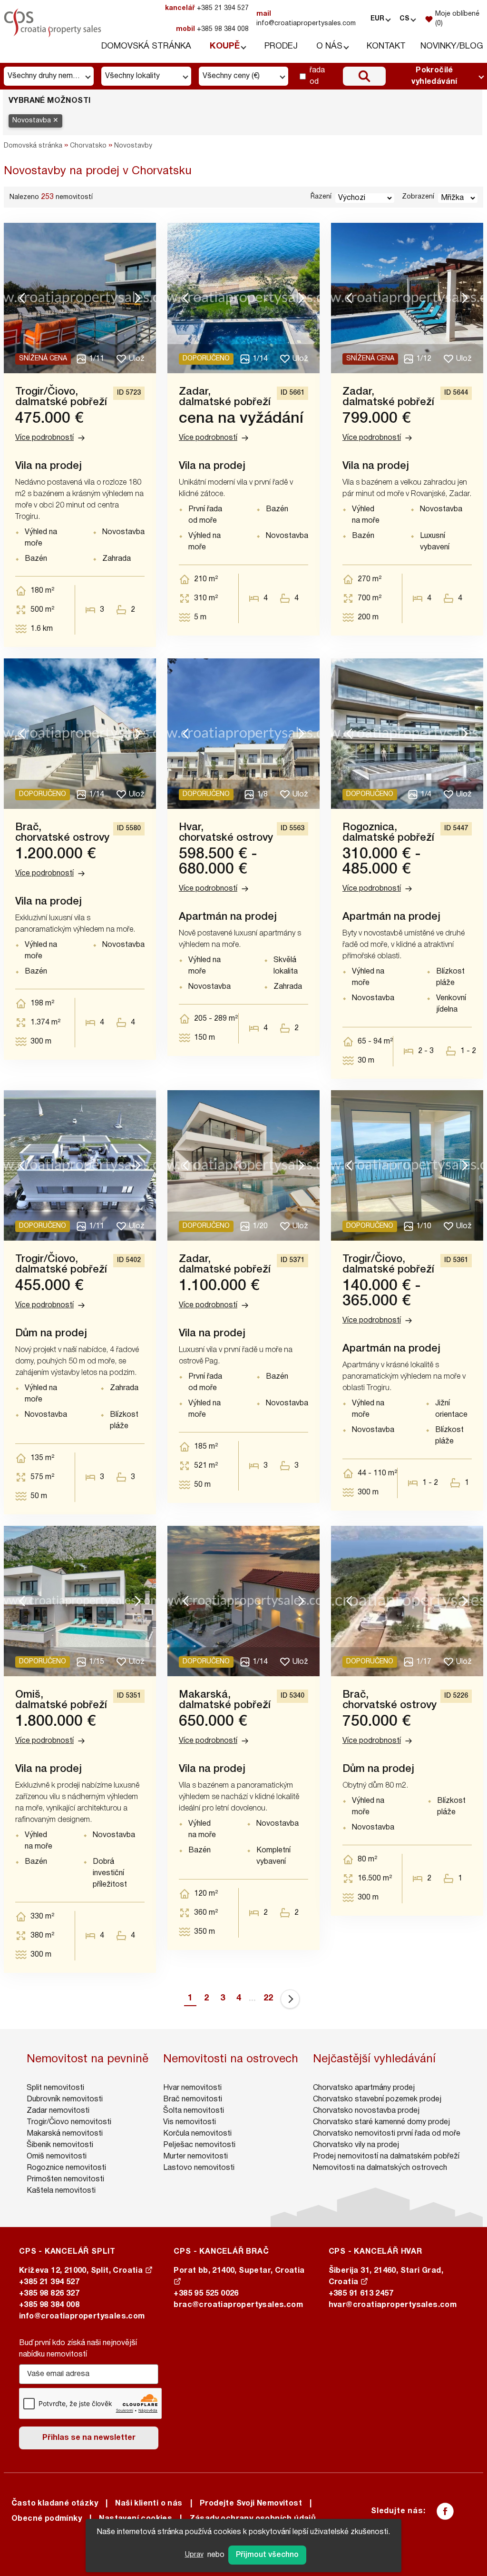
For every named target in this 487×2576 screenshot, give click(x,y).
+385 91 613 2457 (361, 2294)
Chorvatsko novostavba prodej (366, 2111)
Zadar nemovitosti (58, 2111)
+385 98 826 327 (49, 2294)
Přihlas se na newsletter (89, 2438)
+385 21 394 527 (207, 8)
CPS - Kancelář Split (67, 2252)
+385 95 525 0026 (206, 2294)
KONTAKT (386, 46)
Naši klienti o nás (149, 2504)
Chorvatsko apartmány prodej (364, 2088)
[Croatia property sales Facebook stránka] (445, 2511)
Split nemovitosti (55, 2088)
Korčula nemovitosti (197, 2134)
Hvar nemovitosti (192, 2088)
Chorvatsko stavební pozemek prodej (377, 2099)
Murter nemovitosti (195, 2157)
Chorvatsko (88, 146)
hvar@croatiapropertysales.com (393, 2305)
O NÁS (329, 46)
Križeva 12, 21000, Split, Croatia (82, 2271)
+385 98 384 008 (212, 29)
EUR (377, 19)
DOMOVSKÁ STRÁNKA (146, 46)
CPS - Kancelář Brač (221, 2252)
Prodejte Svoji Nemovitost (251, 2504)
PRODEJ (281, 46)
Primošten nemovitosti (65, 2179)
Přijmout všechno (267, 2555)
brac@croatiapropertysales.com (238, 2305)
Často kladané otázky (55, 2504)
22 (268, 1998)
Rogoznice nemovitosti (66, 2168)
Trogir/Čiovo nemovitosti (69, 2122)
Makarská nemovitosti (65, 2134)
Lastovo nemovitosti (199, 2168)
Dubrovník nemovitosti (65, 2099)
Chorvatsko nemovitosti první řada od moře (387, 2134)
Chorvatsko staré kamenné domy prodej (381, 2122)
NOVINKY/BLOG (452, 46)
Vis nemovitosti (190, 2122)
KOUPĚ (225, 46)
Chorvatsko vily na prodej (356, 2145)
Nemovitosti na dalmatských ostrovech (380, 2168)
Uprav (194, 2555)
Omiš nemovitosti (57, 2157)
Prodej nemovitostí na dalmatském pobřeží (386, 2157)
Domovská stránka (33, 146)
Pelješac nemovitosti (199, 2145)
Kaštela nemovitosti (61, 2191)
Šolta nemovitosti (194, 2111)
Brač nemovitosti (193, 2099)
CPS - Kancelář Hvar (375, 2252)
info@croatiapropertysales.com (306, 19)
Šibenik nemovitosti (60, 2145)
